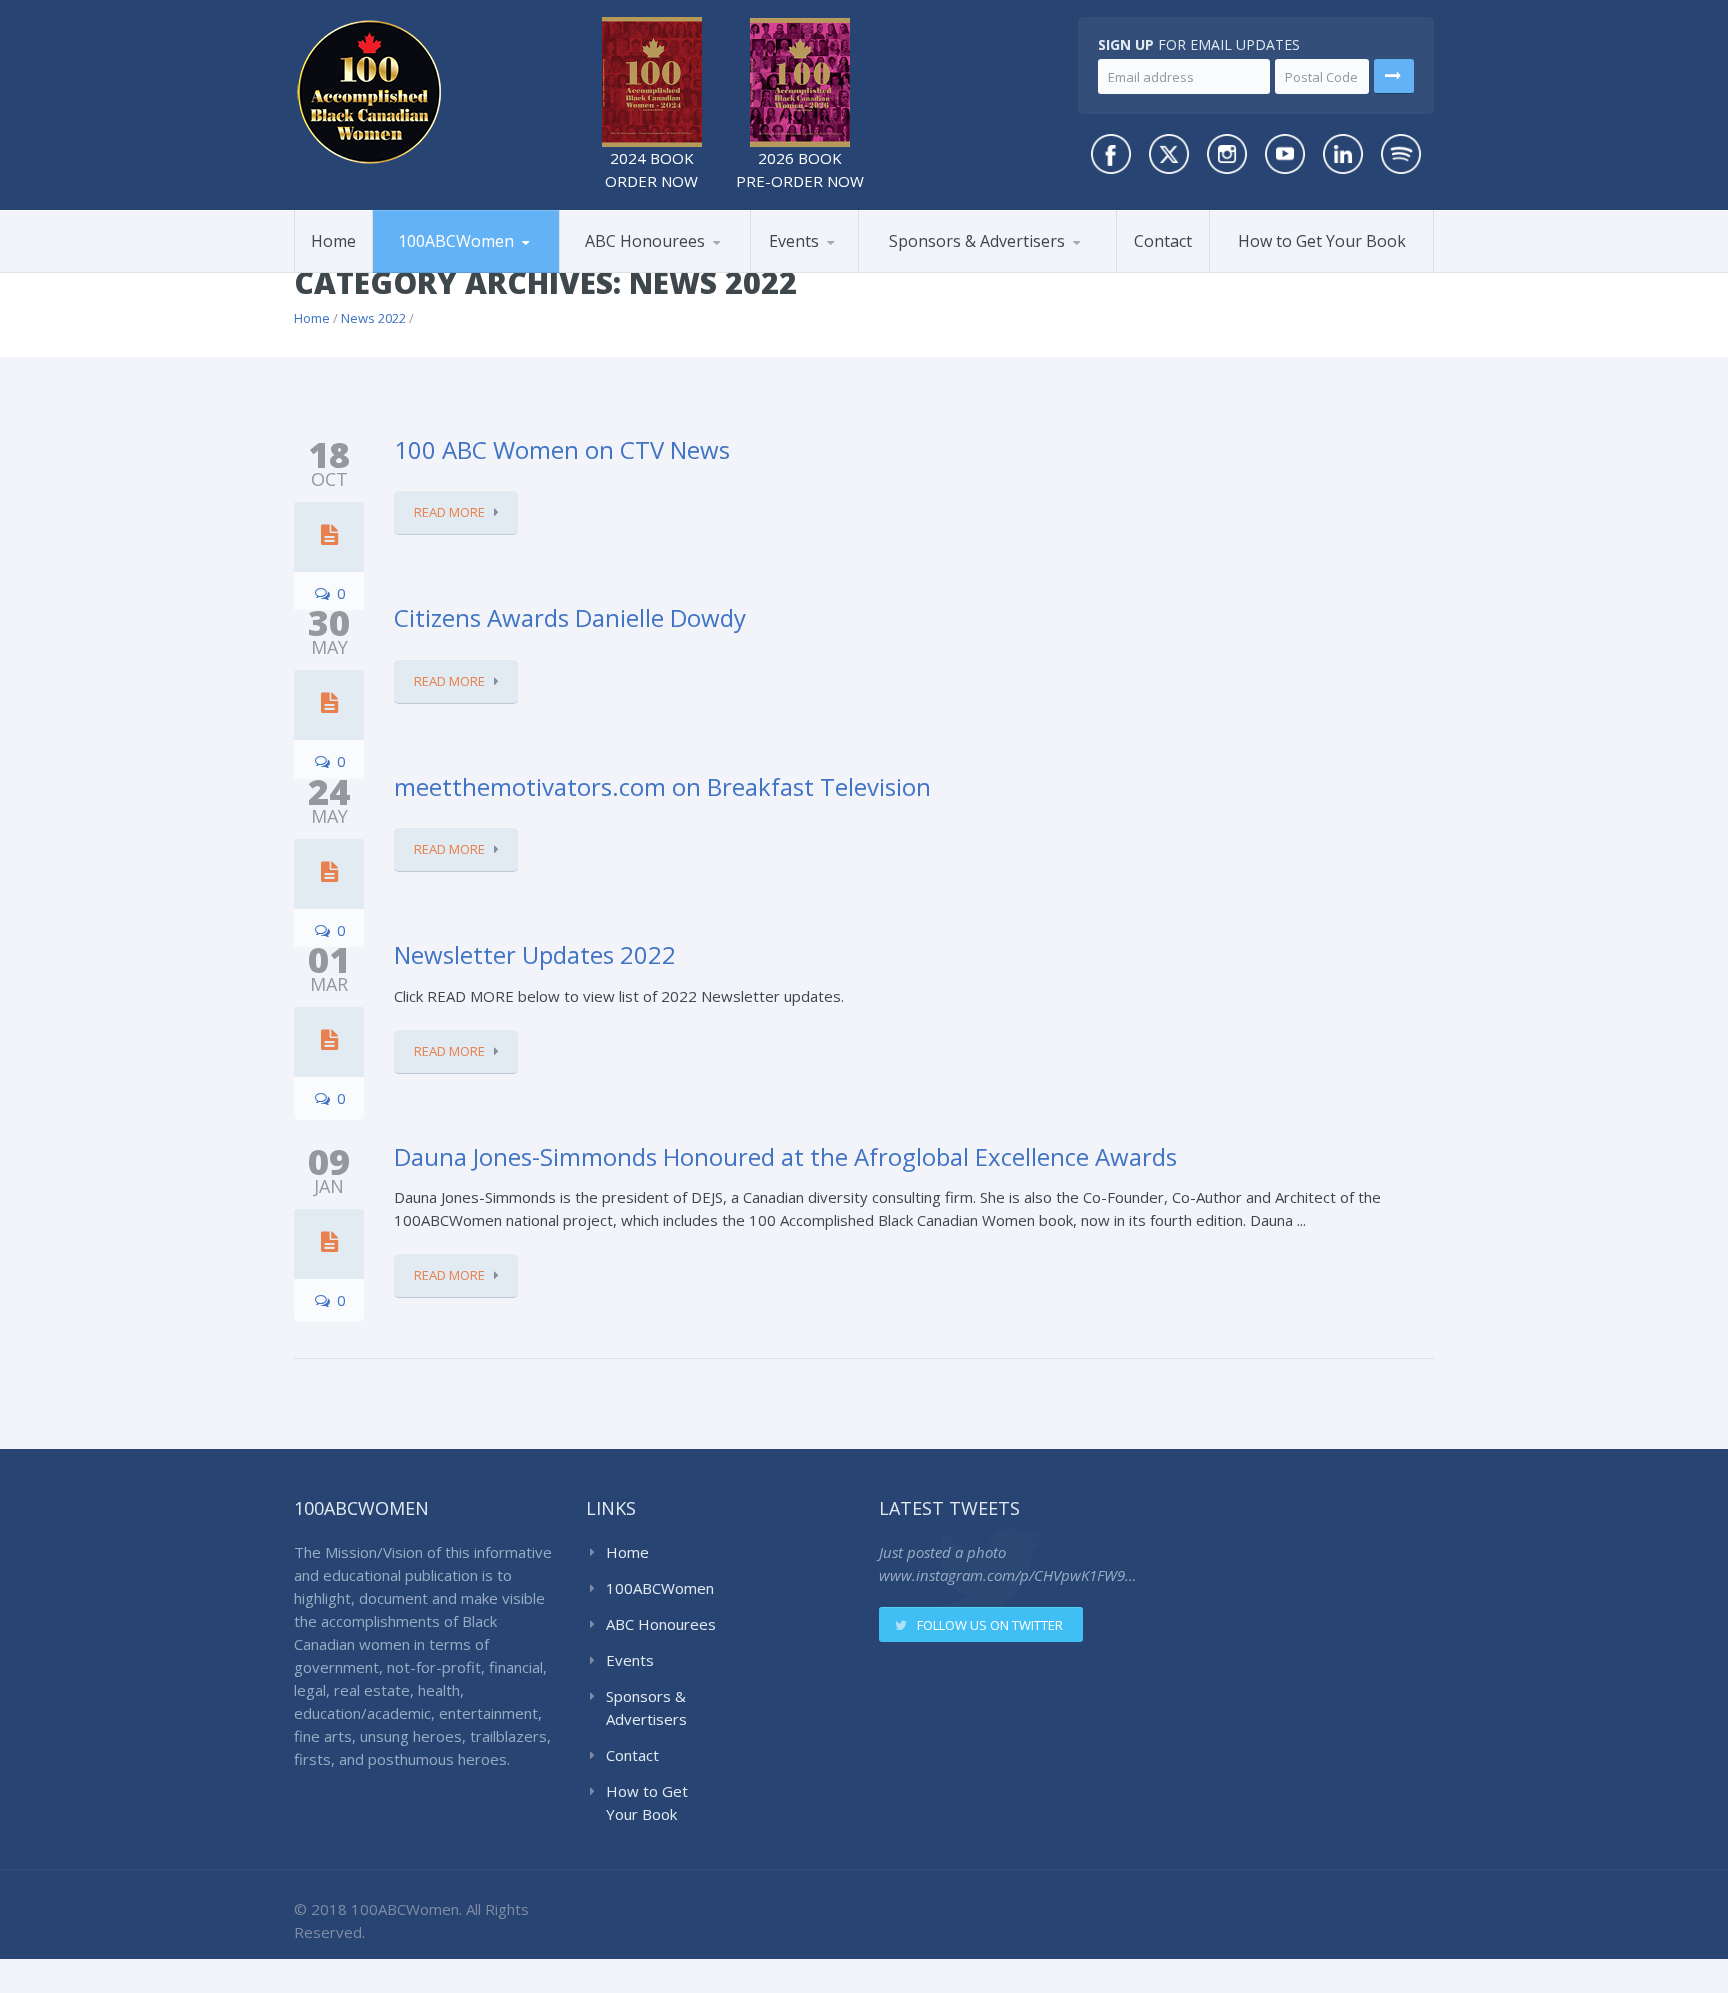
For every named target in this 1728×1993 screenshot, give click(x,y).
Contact (1163, 241)
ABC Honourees (645, 241)
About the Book (447, 271)
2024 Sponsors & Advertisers (963, 267)
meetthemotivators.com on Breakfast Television (662, 786)
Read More (449, 512)
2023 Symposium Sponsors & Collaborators (966, 264)
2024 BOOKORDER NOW (651, 169)
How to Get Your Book (1322, 241)
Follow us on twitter (990, 1625)
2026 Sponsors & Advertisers (940, 271)
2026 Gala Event (828, 271)
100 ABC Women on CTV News (562, 449)
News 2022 (373, 318)
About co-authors (473, 269)
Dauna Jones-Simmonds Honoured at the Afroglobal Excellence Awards (785, 1156)
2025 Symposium (847, 269)
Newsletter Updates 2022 (535, 954)
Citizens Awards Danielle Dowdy (570, 617)
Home (333, 241)
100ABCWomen (456, 241)
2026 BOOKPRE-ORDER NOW (800, 169)
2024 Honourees (659, 269)
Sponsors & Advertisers (977, 241)
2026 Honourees (638, 271)
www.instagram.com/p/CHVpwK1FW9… (1007, 1575)
